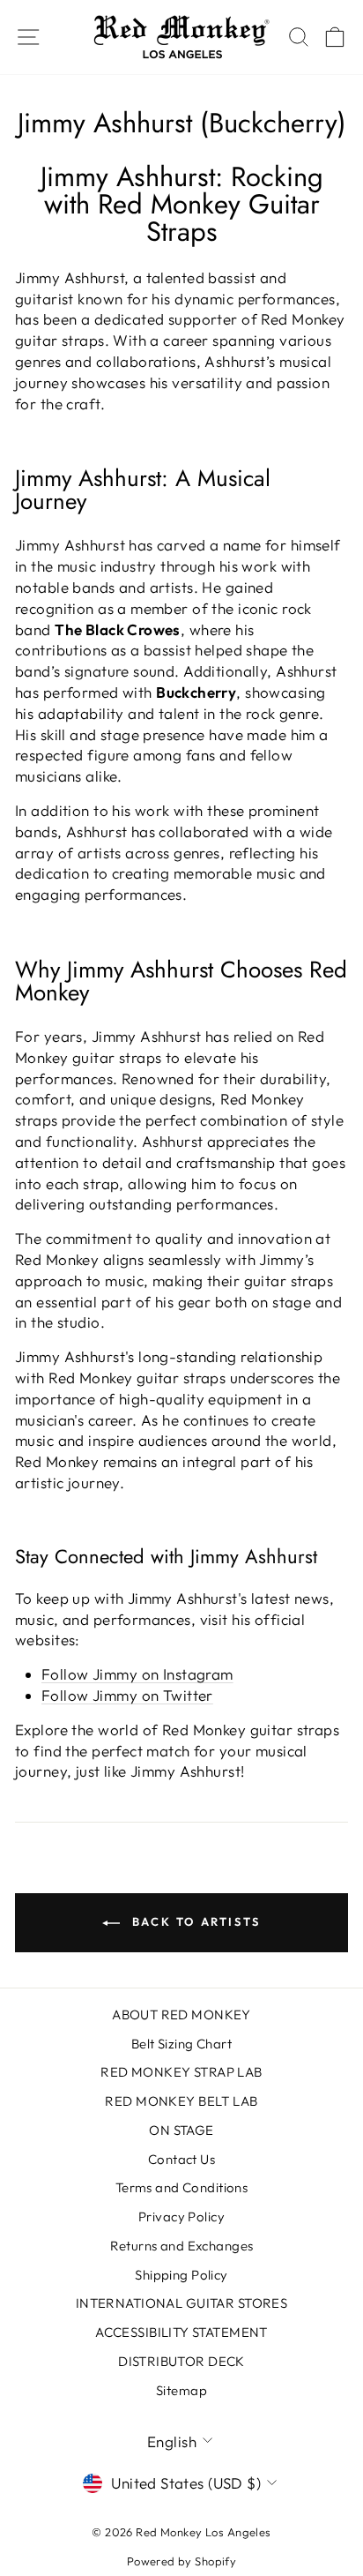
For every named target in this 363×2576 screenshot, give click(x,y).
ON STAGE (181, 2130)
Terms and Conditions (182, 2187)
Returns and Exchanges (182, 2246)
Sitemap (181, 2390)
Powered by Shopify (182, 2561)
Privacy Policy (181, 2217)
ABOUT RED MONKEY (181, 2014)
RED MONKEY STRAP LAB (181, 2072)
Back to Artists (194, 1921)
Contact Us (181, 2159)
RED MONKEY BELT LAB (181, 2101)
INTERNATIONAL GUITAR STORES (181, 2303)
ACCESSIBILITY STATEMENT (181, 2332)
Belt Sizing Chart (181, 2044)
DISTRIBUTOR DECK (181, 2361)
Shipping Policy (181, 2275)
